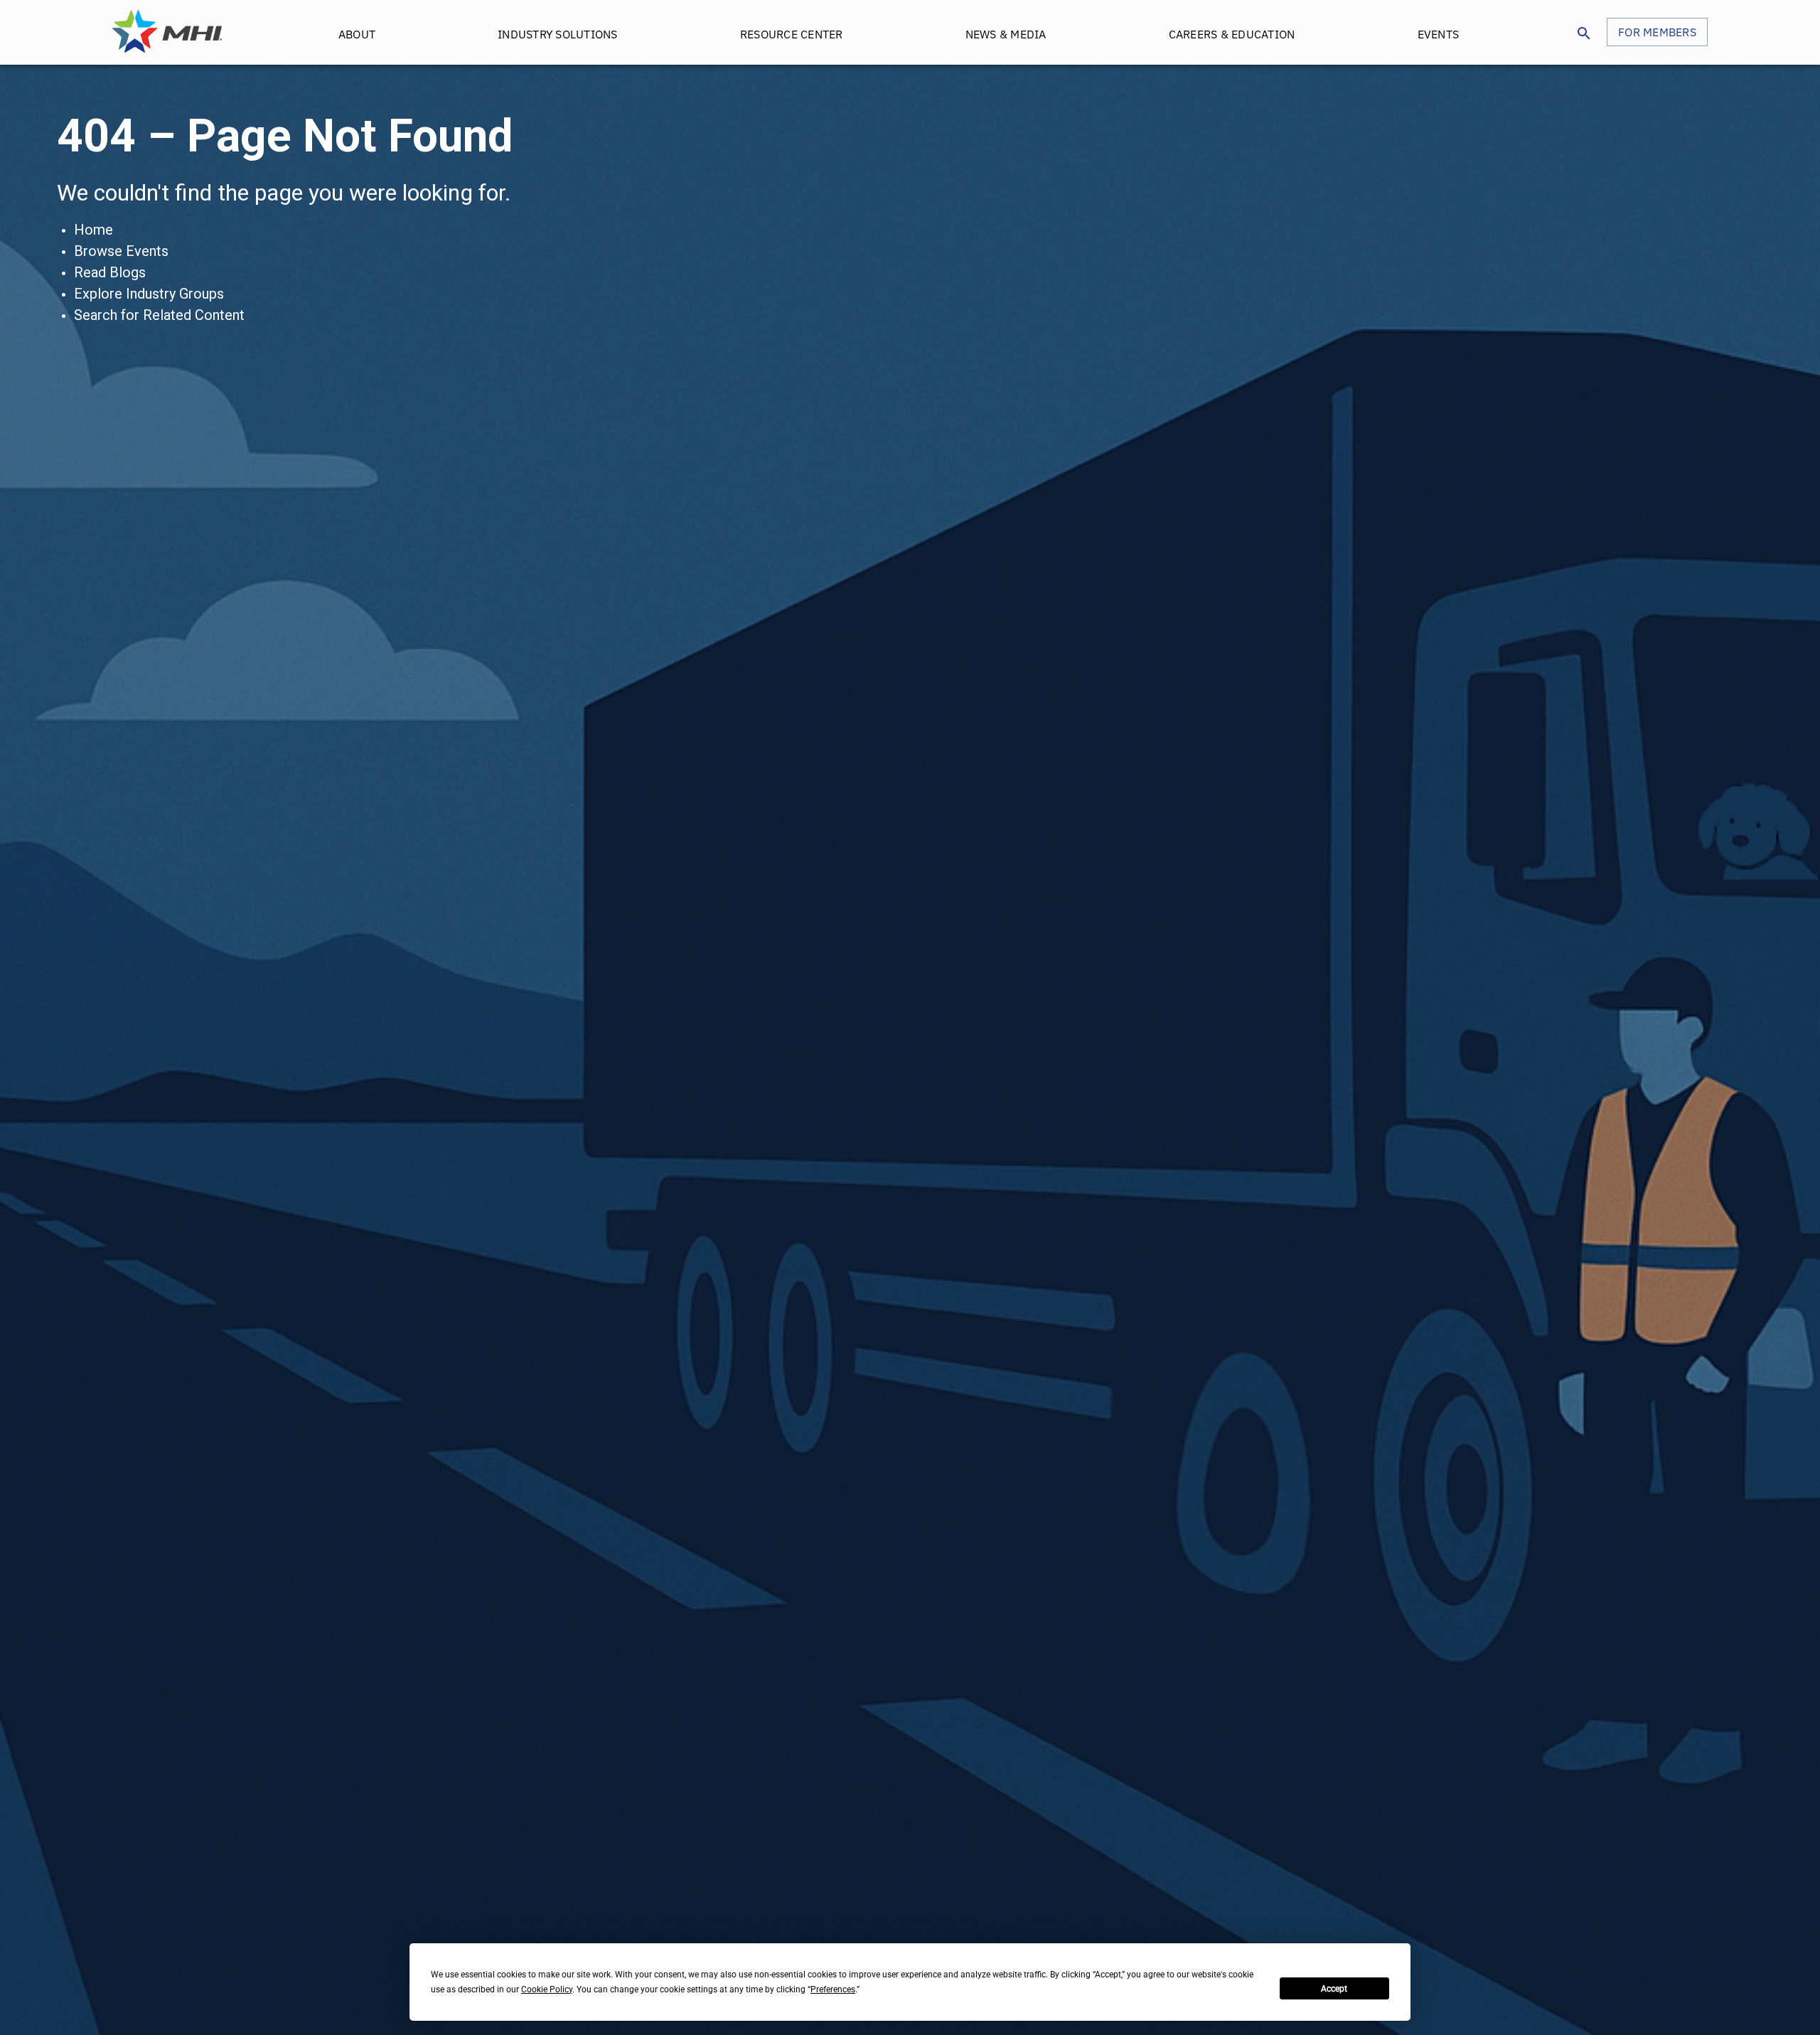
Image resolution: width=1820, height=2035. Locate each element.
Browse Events (121, 251)
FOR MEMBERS (1657, 32)
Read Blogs (110, 272)
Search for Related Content (159, 315)
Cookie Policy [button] (547, 1989)
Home (93, 230)
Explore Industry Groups (149, 294)
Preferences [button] (833, 1989)
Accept (1334, 1989)
